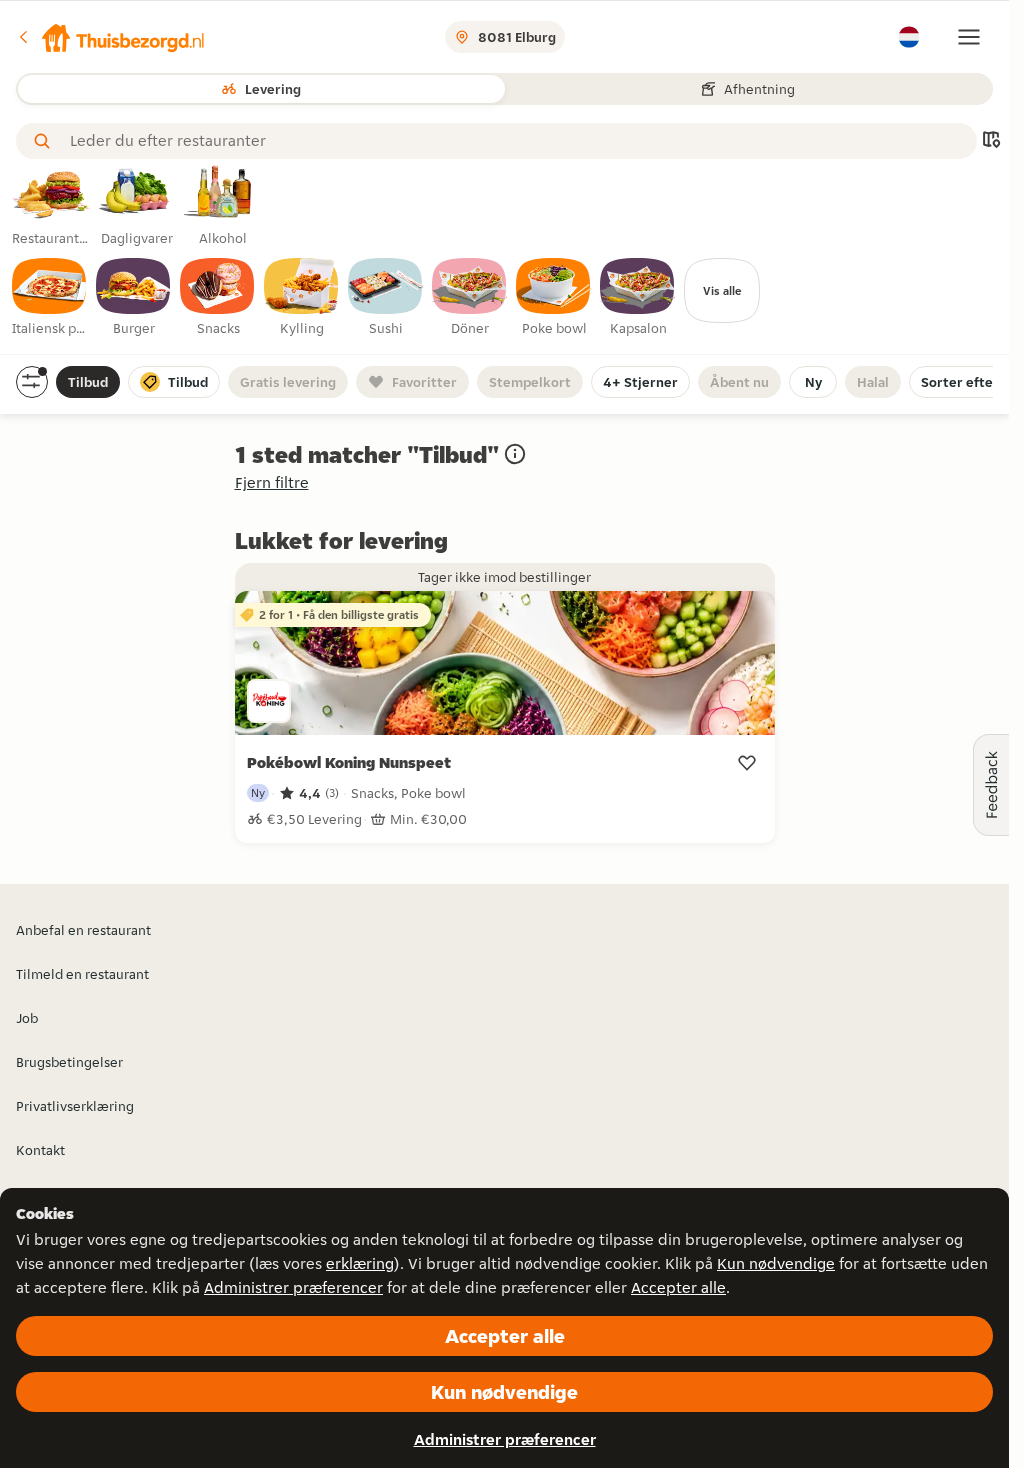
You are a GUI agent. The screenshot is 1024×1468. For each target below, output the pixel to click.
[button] (111, 37)
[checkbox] (50, 298)
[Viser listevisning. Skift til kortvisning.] (991, 141)
